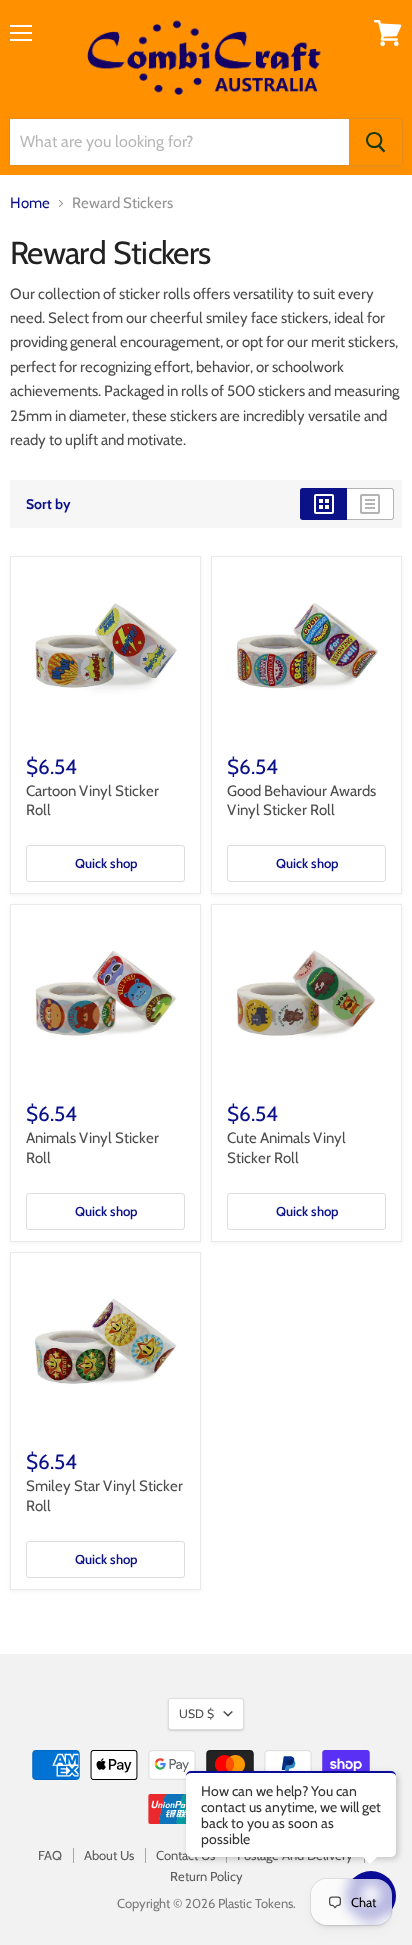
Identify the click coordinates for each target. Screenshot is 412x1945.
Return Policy (206, 1876)
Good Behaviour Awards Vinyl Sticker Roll (301, 801)
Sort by (48, 504)
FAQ (50, 1855)
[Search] (375, 142)
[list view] (370, 504)
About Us (109, 1855)
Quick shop (106, 863)
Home (30, 203)
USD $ (196, 1713)
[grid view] (323, 504)
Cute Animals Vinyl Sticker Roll (286, 1148)
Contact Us (185, 1855)
